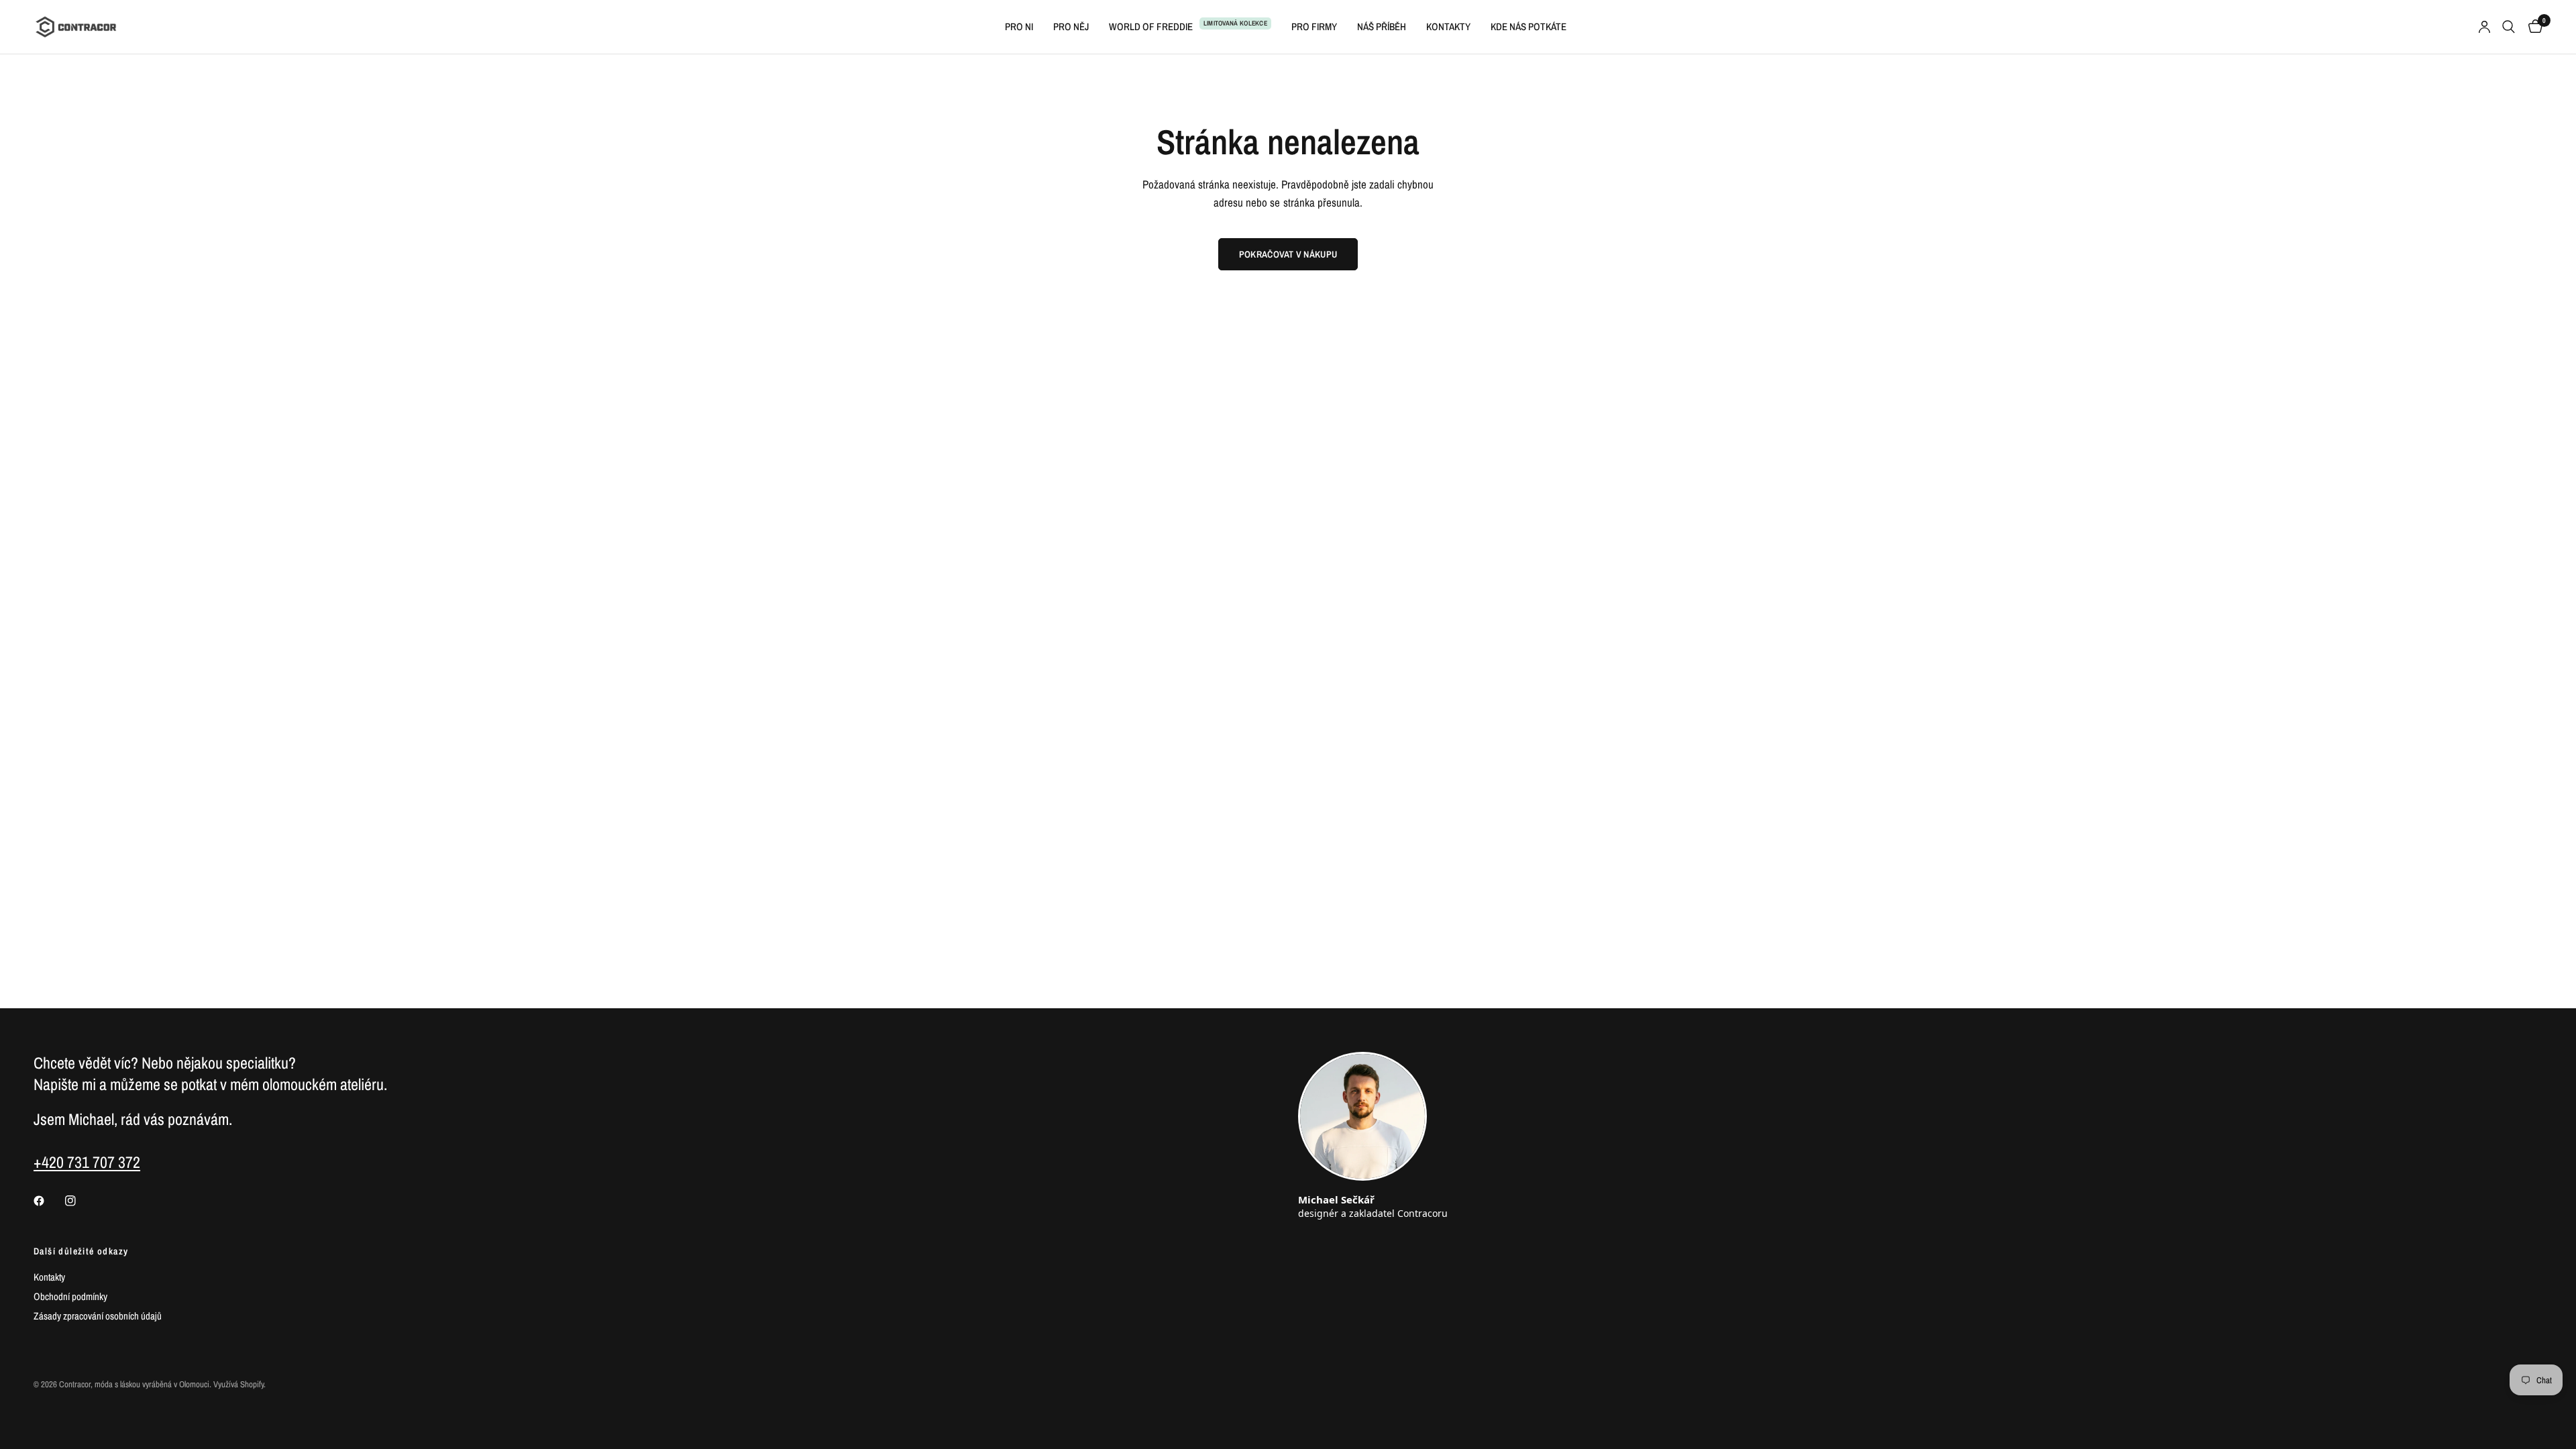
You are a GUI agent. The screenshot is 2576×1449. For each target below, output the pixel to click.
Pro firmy (1314, 26)
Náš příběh (1382, 26)
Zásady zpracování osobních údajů (98, 1316)
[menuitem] (1019, 27)
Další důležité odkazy (81, 1251)
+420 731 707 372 (87, 1162)
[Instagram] (80, 1201)
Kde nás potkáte (1528, 26)
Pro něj (1071, 26)
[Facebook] (48, 1201)
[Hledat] (2509, 27)
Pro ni (1019, 26)
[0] (2532, 27)
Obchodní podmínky (70, 1296)
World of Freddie (1151, 26)
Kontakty (1448, 26)
